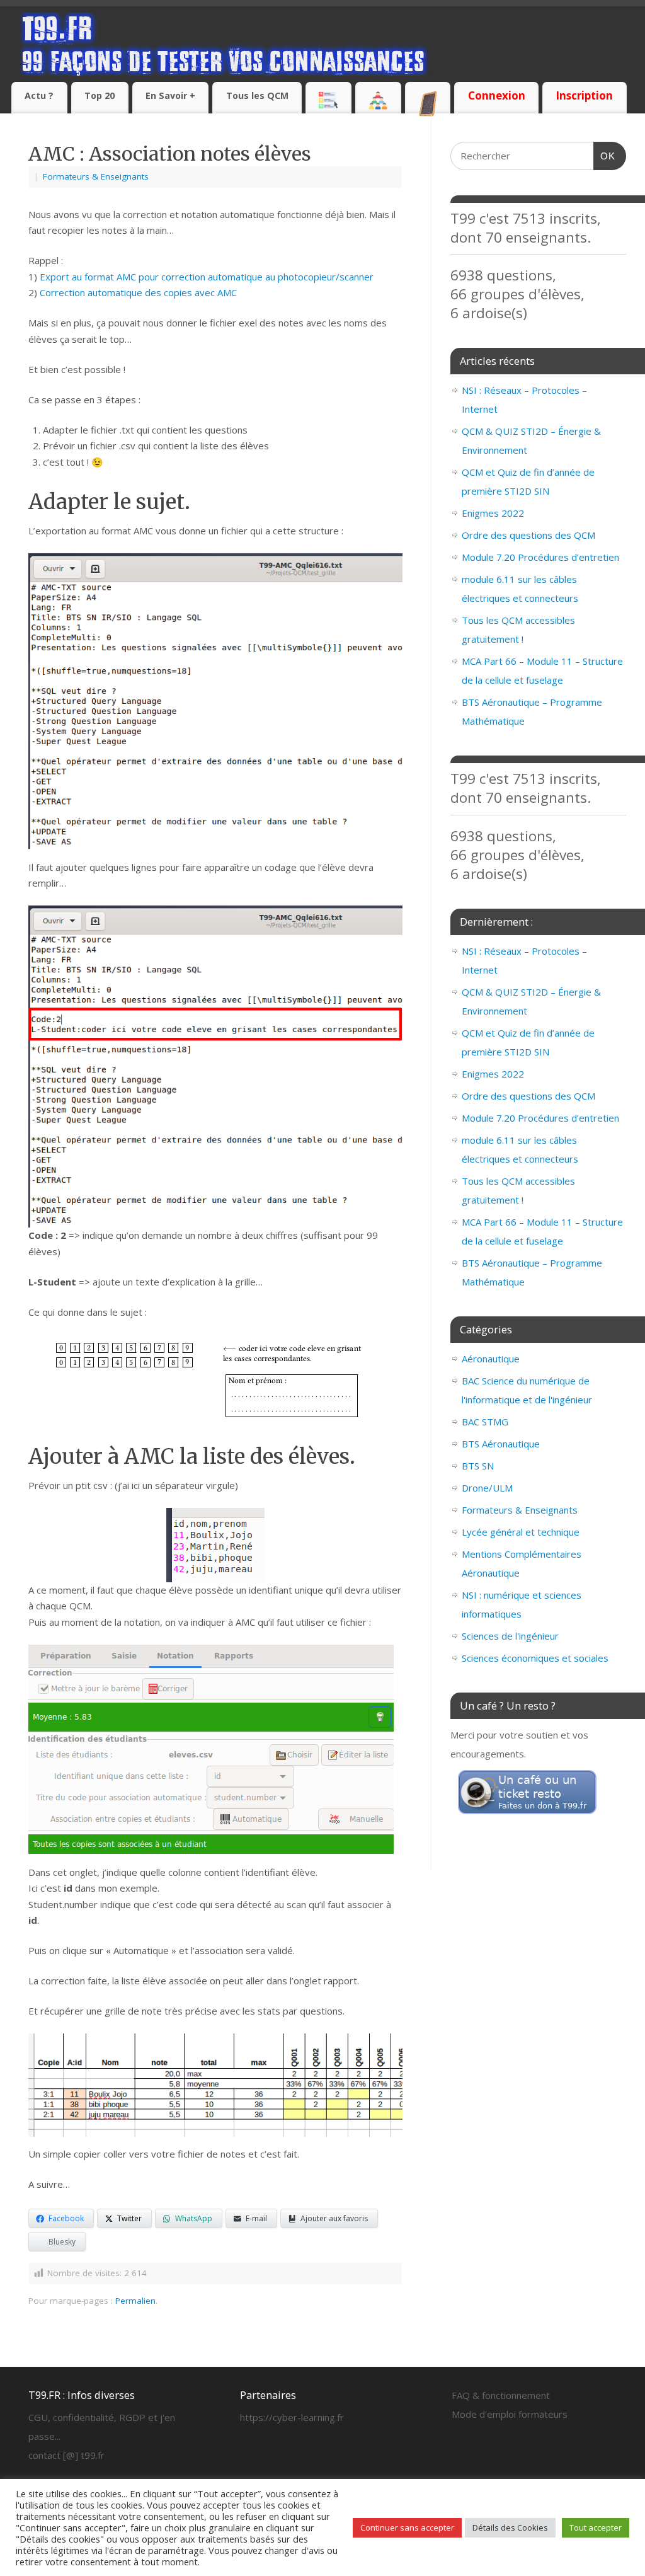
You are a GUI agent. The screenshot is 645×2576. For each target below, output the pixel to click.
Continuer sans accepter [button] (407, 2527)
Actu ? (39, 95)
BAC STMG (485, 1422)
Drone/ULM (487, 1488)
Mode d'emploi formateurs (510, 2414)
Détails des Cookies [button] (510, 2527)
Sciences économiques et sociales (535, 1658)
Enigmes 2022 (493, 513)
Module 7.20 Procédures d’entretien (540, 557)
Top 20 (100, 95)
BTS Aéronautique (501, 1444)
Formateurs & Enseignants (96, 176)
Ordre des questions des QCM (528, 535)
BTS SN (478, 1466)
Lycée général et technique (521, 1532)
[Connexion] (496, 84)
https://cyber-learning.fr (292, 2417)
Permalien (135, 2301)
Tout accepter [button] (596, 2527)
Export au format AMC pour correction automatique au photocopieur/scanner (207, 277)
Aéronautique (491, 1359)
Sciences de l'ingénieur (510, 1636)
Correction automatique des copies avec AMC (138, 292)
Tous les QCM (257, 95)
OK (605, 156)
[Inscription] (585, 84)
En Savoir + (170, 95)
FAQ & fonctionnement (501, 2395)
